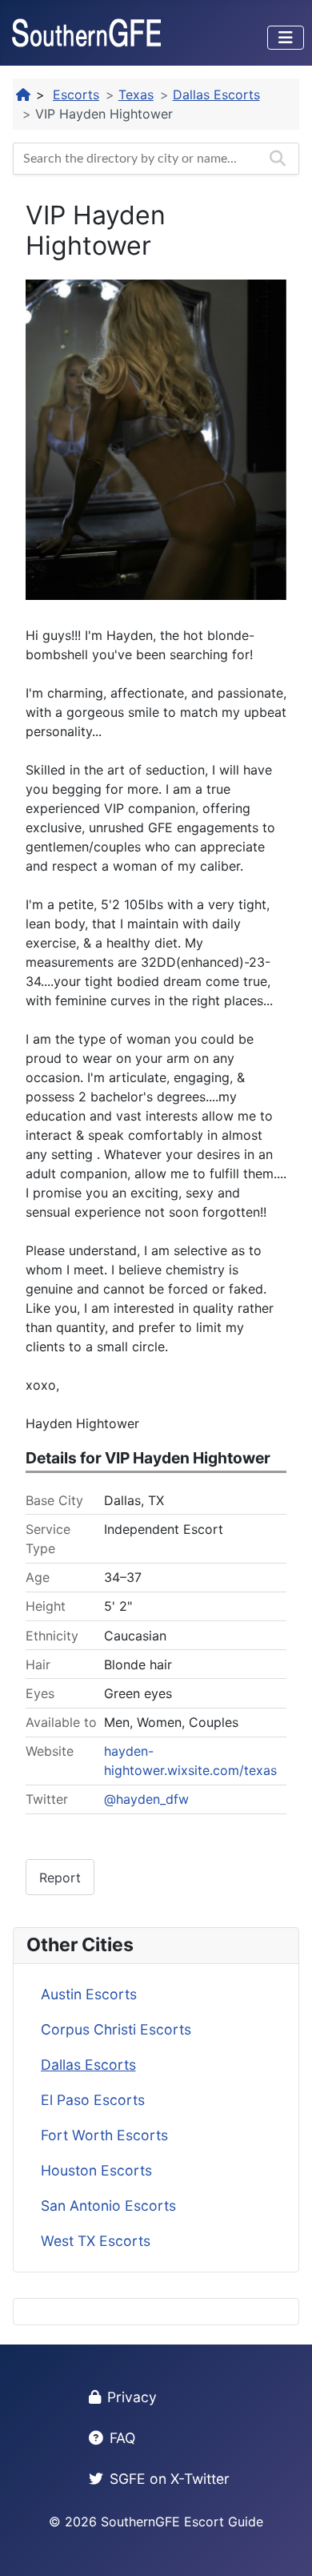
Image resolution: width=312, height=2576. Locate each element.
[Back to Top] (284, 2546)
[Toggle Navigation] (286, 38)
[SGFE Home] (24, 95)
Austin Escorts (89, 1994)
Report (60, 1878)
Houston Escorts (96, 2170)
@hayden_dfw (146, 1799)
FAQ (122, 2438)
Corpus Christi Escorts (116, 2029)
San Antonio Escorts (108, 2206)
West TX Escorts (96, 2241)
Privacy (132, 2397)
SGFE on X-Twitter (170, 2479)
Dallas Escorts (88, 2065)
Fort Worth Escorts (104, 2135)
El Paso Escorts (93, 2100)
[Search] (278, 159)
